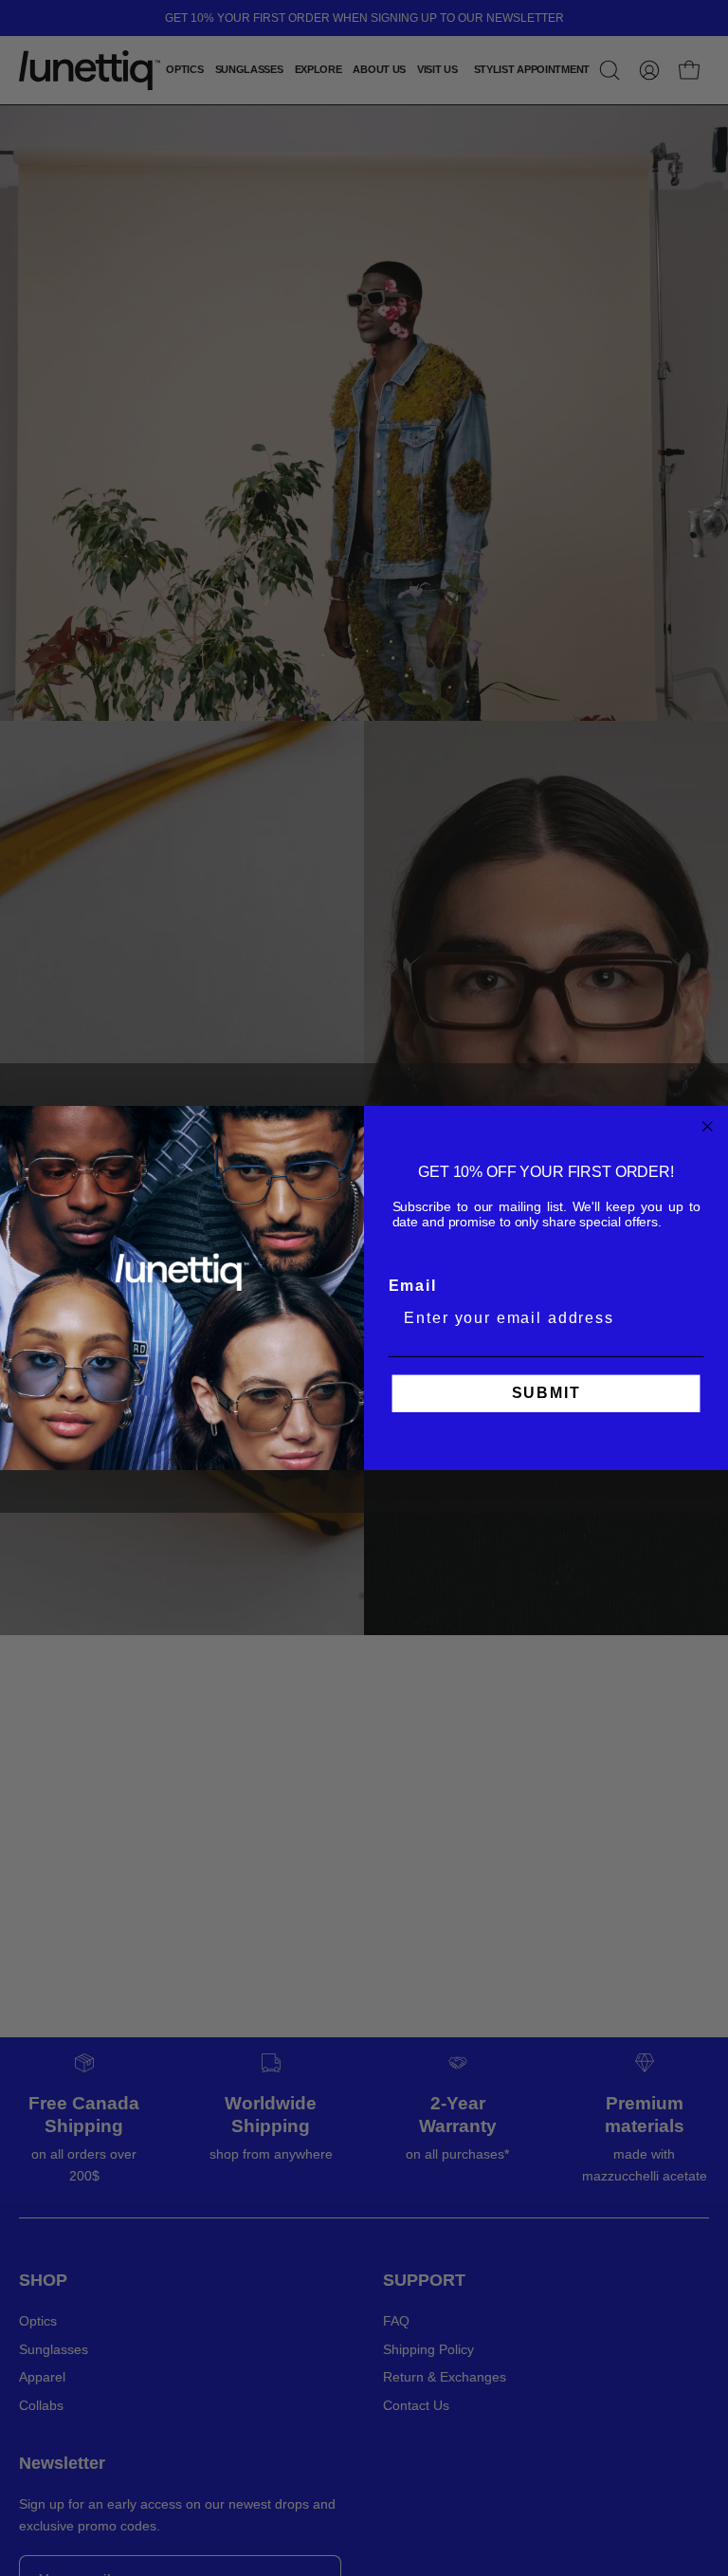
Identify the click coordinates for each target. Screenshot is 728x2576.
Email (413, 1286)
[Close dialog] (708, 1127)
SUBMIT (546, 1394)
